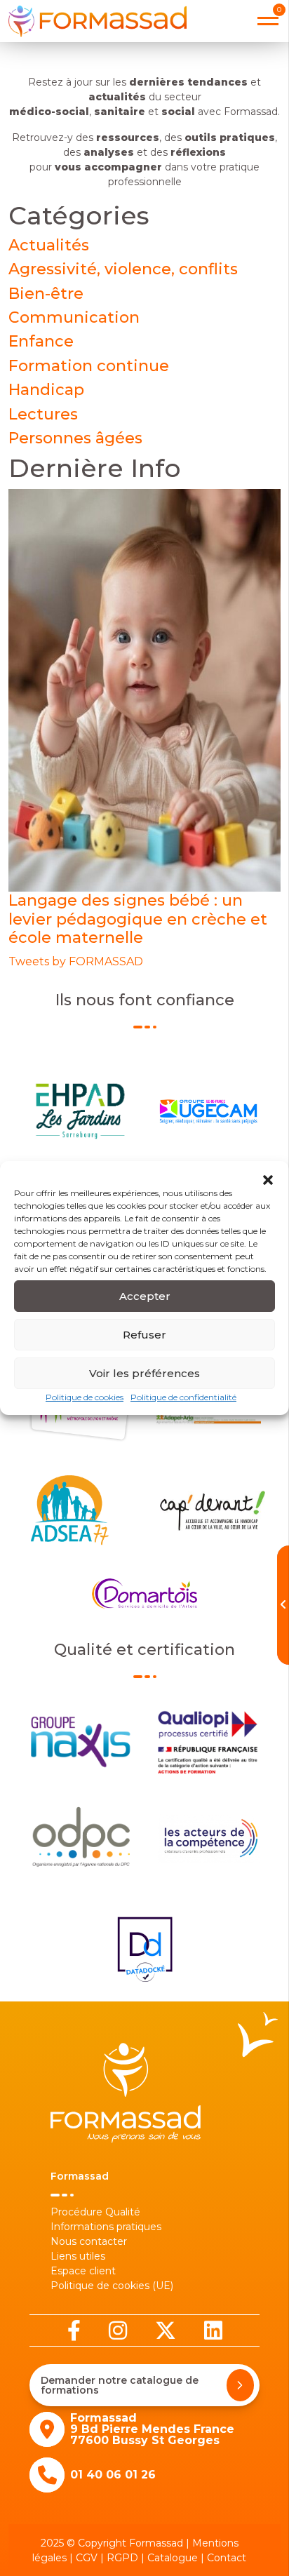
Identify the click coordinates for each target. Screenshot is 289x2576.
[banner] (98, 21)
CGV (87, 2558)
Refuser (144, 1335)
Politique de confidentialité (183, 1397)
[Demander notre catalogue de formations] (240, 2385)
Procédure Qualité (95, 2212)
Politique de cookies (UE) (112, 2286)
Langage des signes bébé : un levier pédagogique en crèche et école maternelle (138, 919)
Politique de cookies (85, 1397)
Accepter (145, 1296)
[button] (268, 1179)
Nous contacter (89, 2241)
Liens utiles (78, 2256)
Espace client (83, 2271)
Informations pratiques (106, 2227)
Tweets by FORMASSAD (76, 961)
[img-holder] (144, 690)
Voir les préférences (144, 1373)
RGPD (122, 2558)
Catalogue (173, 2558)
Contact (227, 2558)
